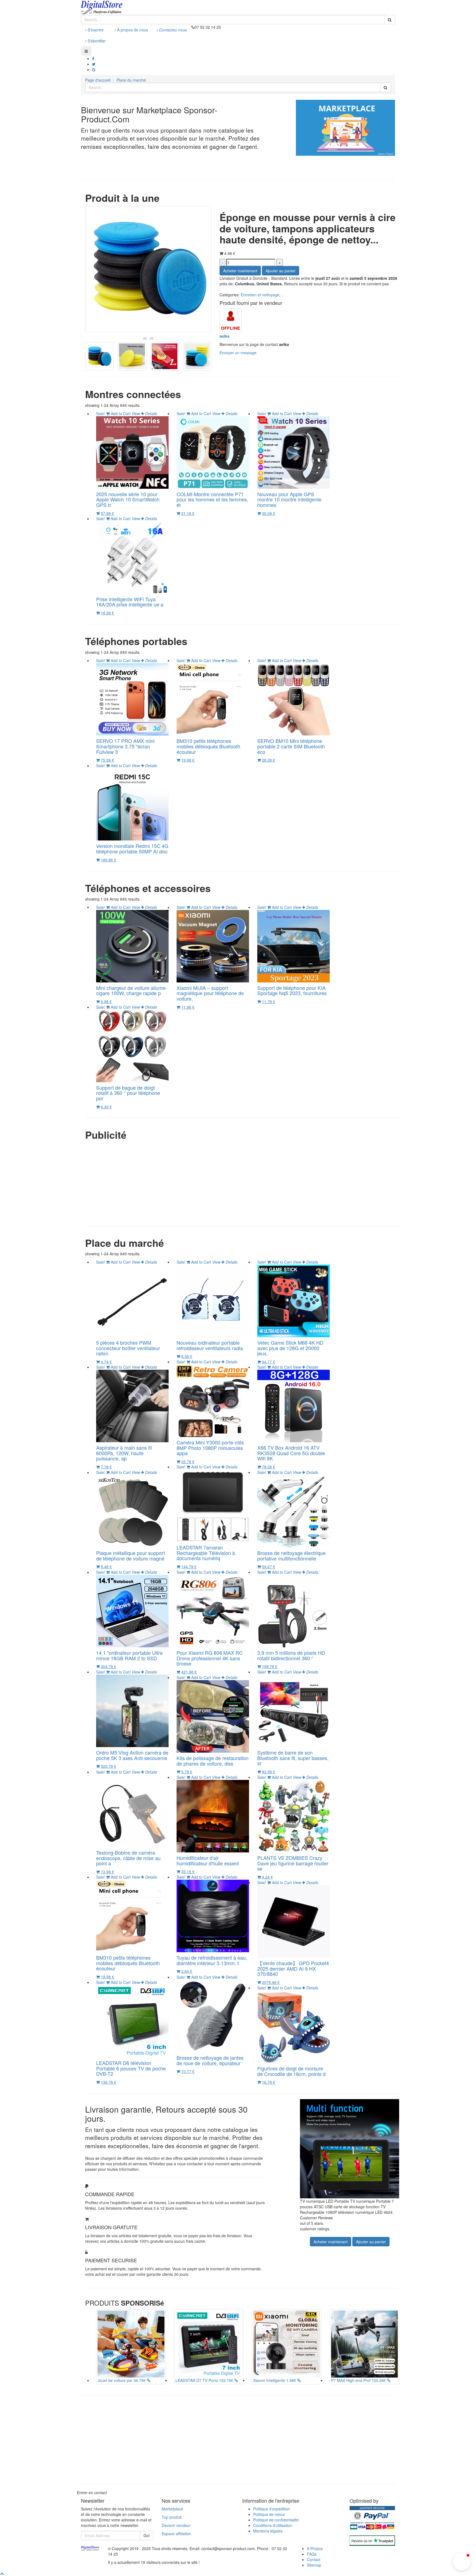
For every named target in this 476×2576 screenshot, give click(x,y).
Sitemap (314, 2565)
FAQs (312, 2554)
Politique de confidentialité (276, 2520)
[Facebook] (93, 58)
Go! (147, 2535)
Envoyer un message (238, 353)
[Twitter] (94, 64)
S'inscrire (95, 30)
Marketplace (172, 2509)
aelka (225, 336)
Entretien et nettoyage (260, 295)
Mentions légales (268, 2531)
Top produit (172, 2517)
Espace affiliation (176, 2534)
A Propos (315, 2548)
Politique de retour (269, 2514)
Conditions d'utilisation (273, 2525)
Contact (314, 2559)
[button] (462, 2562)
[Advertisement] (242, 1182)
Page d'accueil (98, 80)
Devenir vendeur (176, 2525)
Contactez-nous (172, 30)
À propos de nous (132, 30)
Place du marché (131, 80)
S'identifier (96, 41)
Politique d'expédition (272, 2509)
